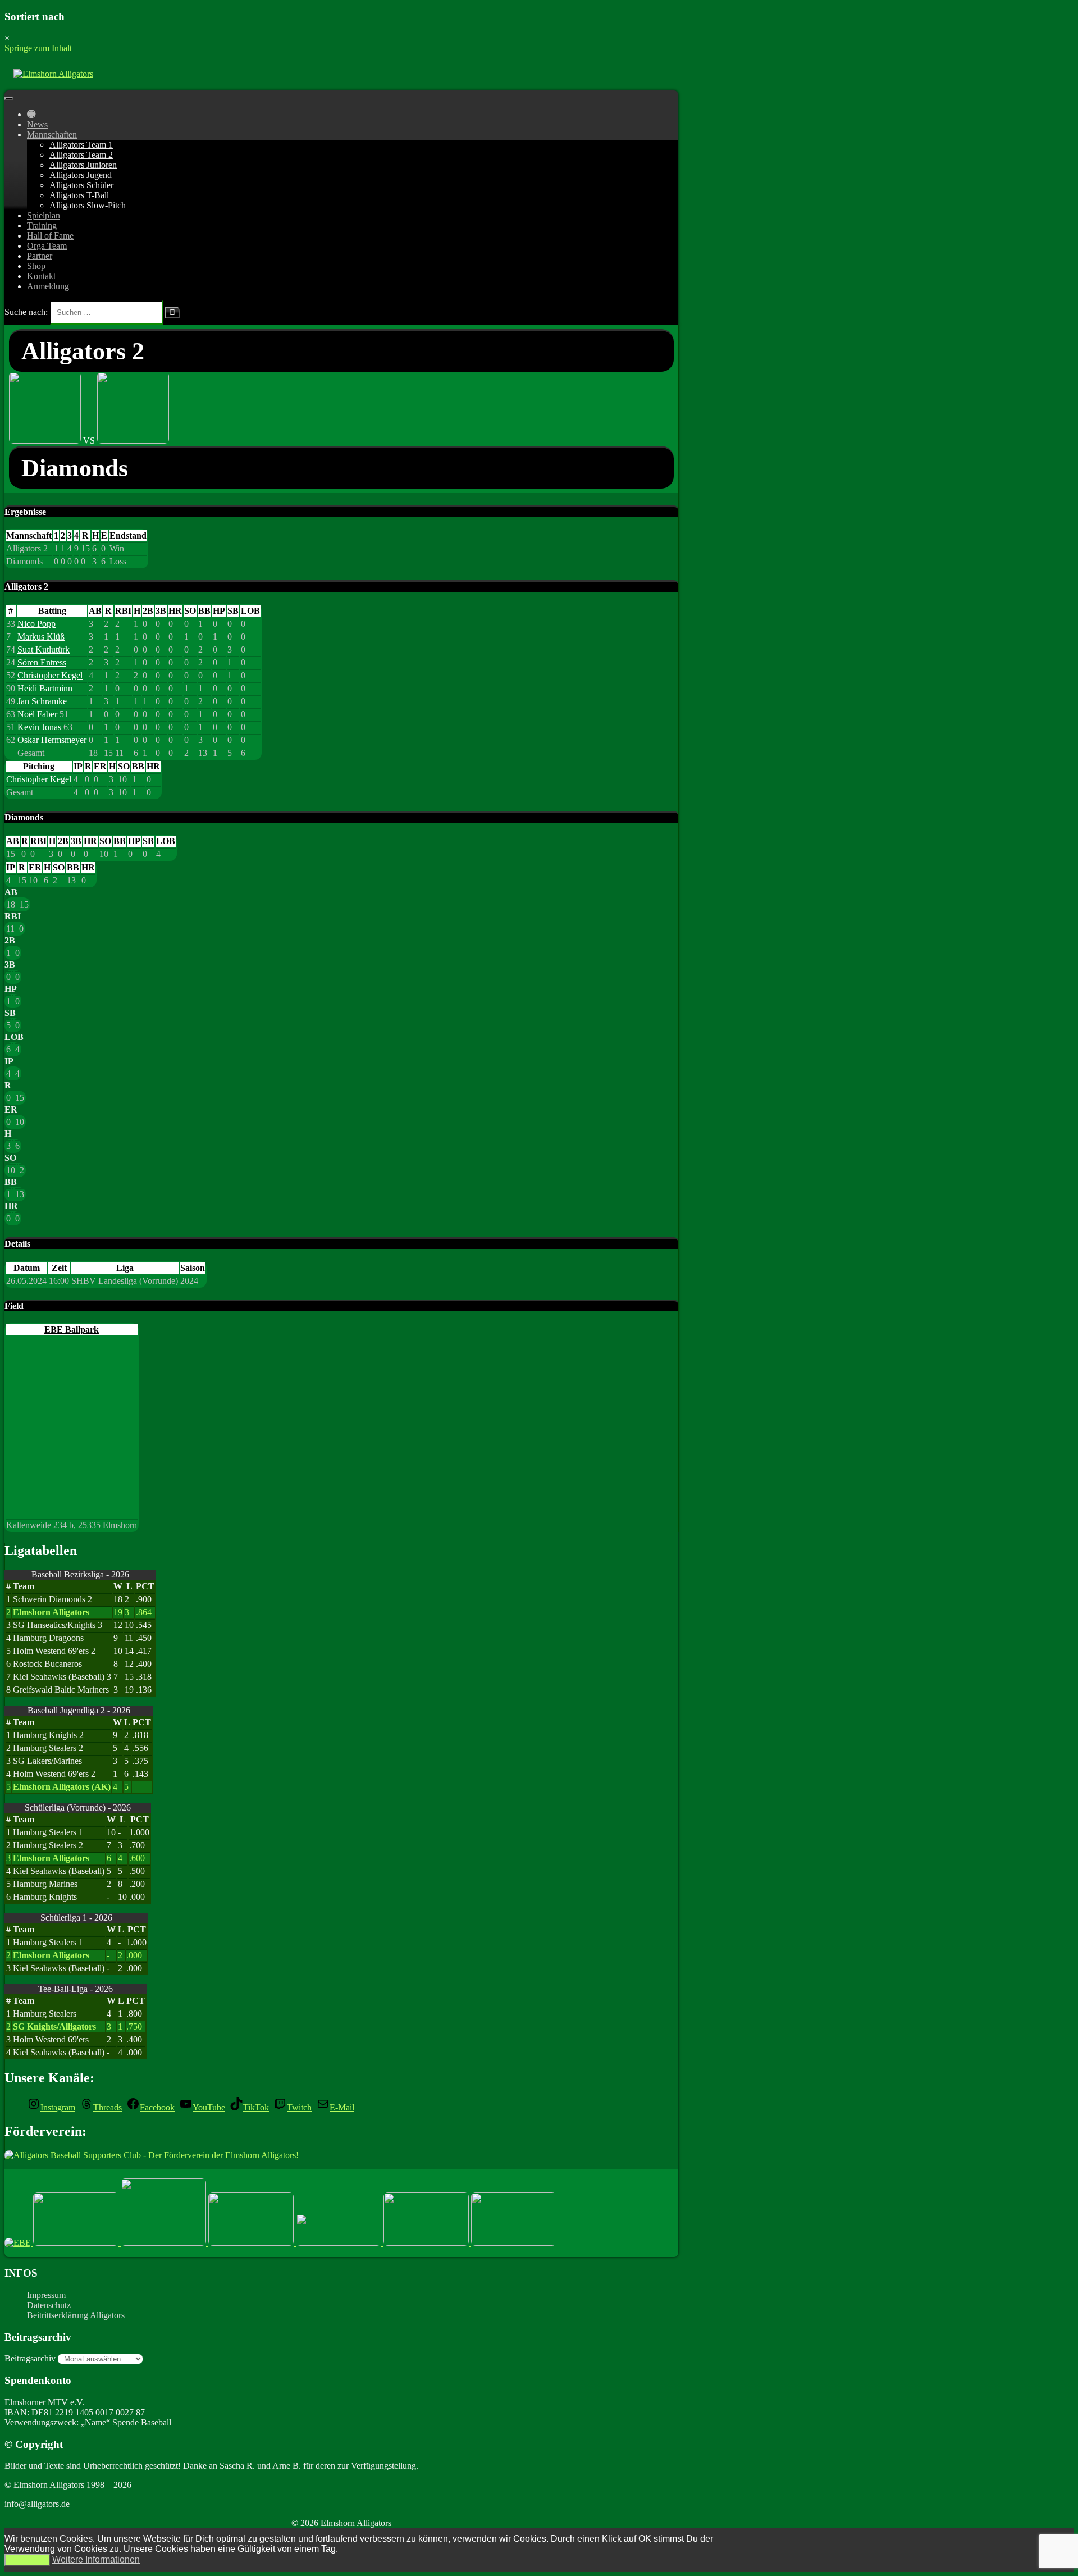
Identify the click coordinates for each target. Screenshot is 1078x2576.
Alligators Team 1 (81, 145)
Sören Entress (42, 662)
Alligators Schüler (81, 185)
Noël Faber (37, 714)
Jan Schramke (42, 701)
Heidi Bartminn (45, 688)
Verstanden (27, 2560)
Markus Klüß (41, 637)
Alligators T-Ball (79, 195)
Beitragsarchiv (30, 2358)
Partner (40, 256)
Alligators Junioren (83, 165)
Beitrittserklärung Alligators (76, 2315)
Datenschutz (49, 2305)
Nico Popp (36, 624)
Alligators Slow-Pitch (88, 205)
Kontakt (41, 276)
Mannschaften (52, 135)
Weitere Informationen (96, 2559)
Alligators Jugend (81, 175)
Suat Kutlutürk (44, 649)
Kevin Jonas (39, 727)
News (37, 124)
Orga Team (47, 246)
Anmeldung (48, 286)
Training (42, 225)
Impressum (46, 2295)
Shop (36, 266)
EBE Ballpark (72, 1330)
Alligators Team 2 (81, 155)
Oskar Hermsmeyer (52, 740)
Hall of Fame (50, 236)
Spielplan (44, 215)
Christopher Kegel (50, 675)
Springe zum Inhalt (38, 48)
